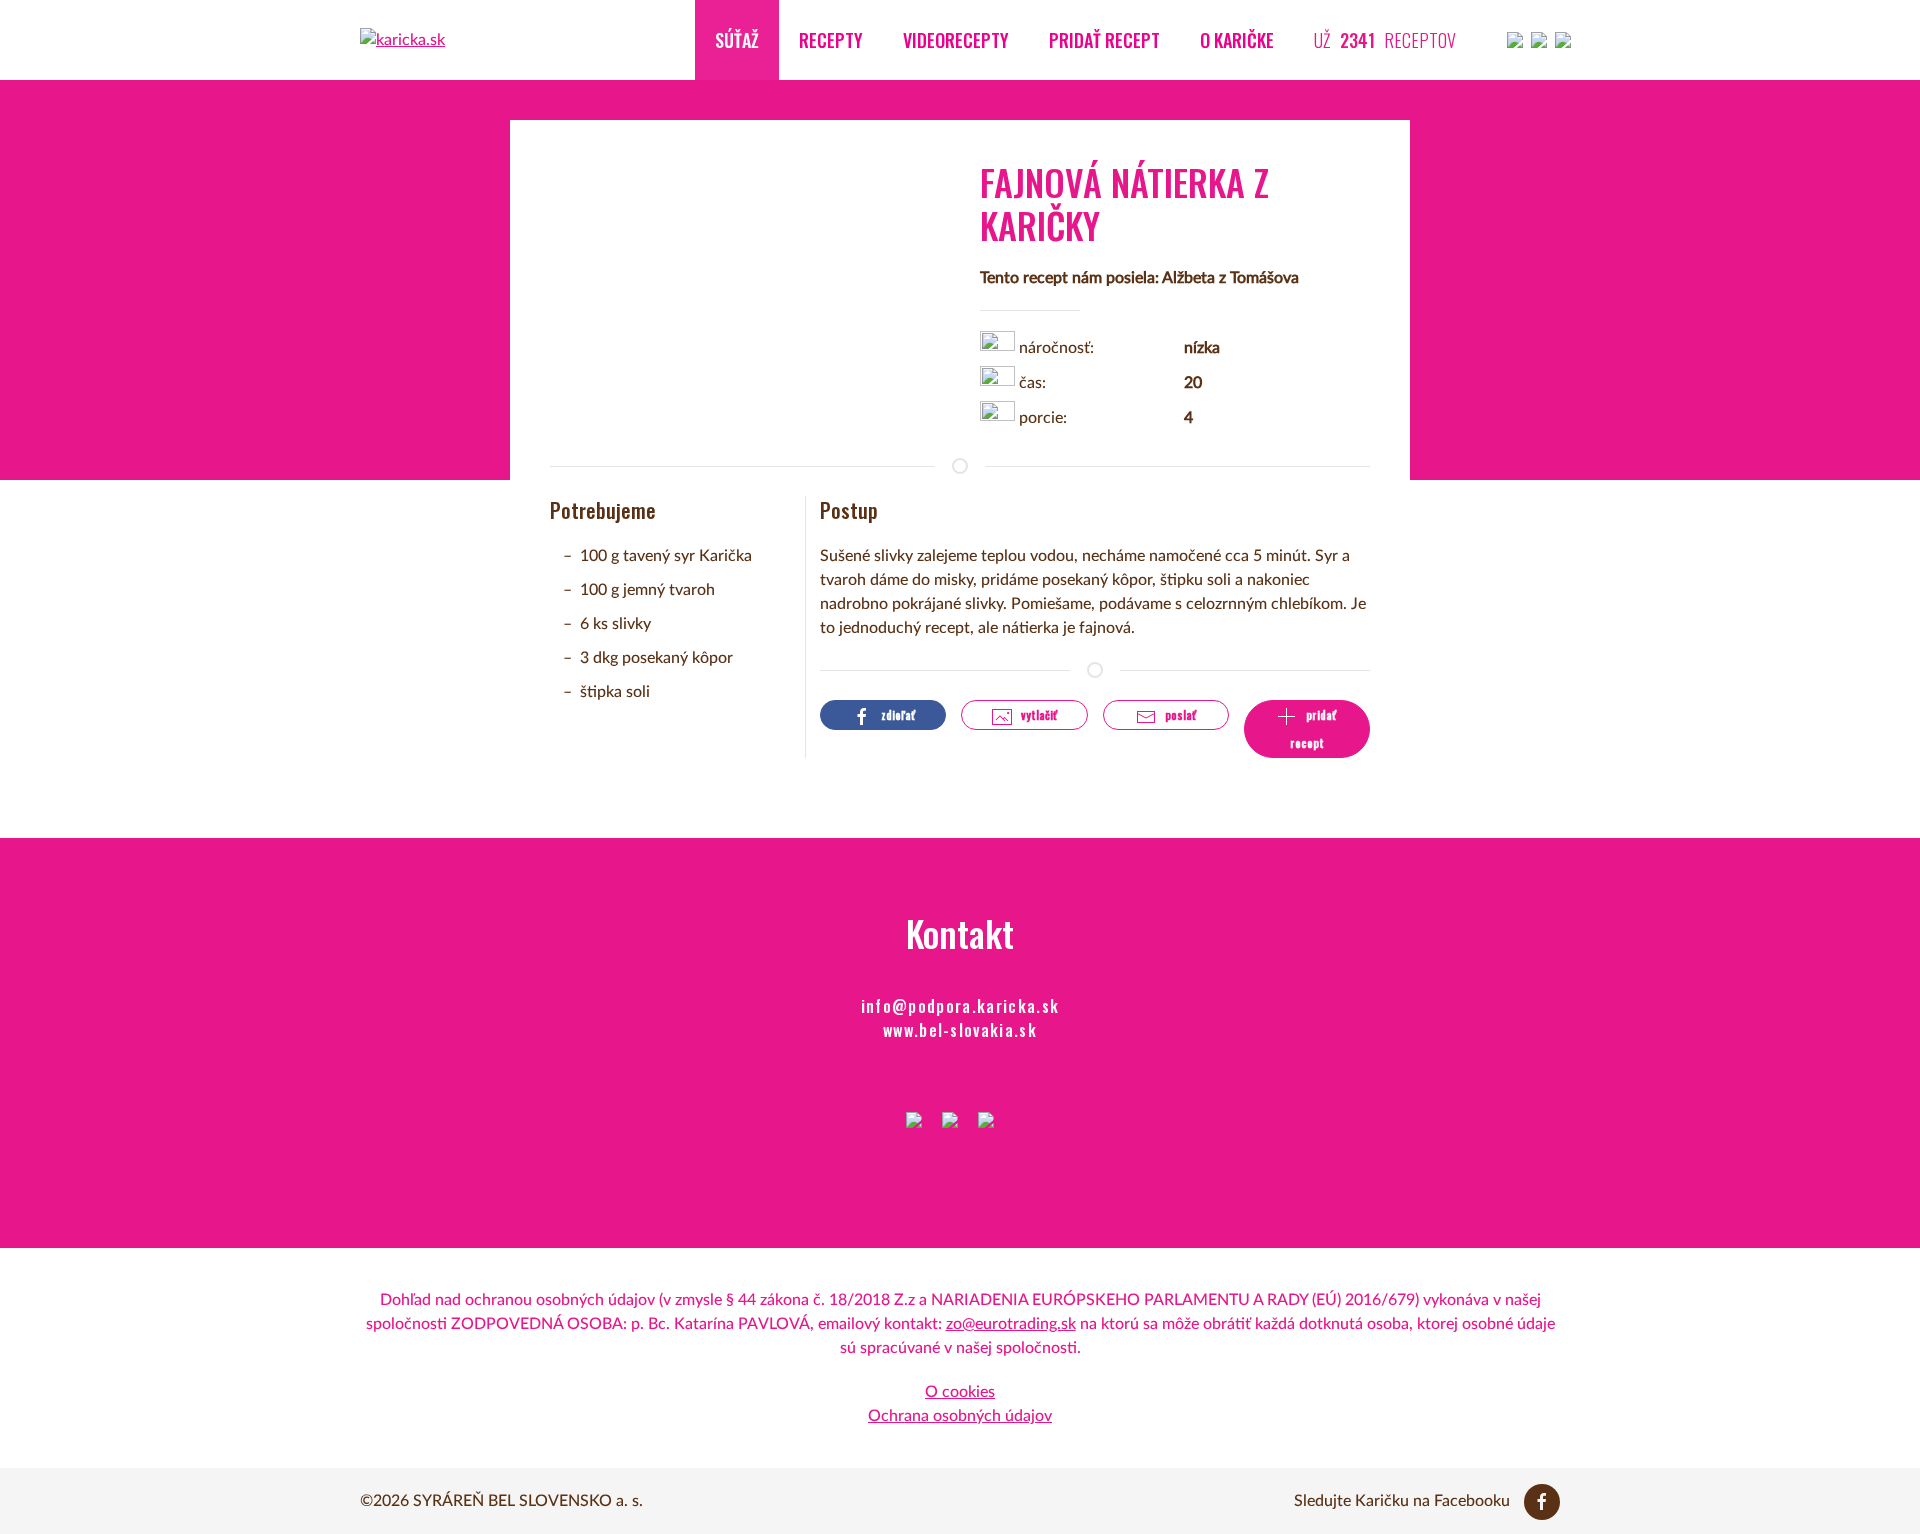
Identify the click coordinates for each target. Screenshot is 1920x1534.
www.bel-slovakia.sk (960, 1030)
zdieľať (896, 715)
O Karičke (1237, 40)
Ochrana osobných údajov (960, 1416)
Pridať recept (1104, 40)
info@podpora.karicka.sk (960, 1006)
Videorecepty (956, 40)
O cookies (960, 1392)
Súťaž (737, 40)
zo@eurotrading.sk (1011, 1324)
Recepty (831, 40)
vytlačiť (1037, 715)
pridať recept (1313, 729)
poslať (1179, 715)
